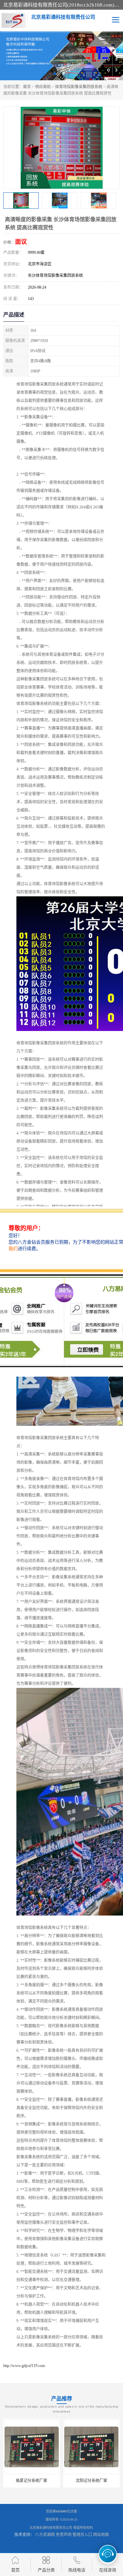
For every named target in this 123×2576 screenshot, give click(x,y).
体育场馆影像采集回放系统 (79, 87)
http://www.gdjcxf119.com (24, 2366)
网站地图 (101, 2535)
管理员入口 (82, 2535)
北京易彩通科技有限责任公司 (51, 2528)
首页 (27, 87)
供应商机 (43, 87)
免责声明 (64, 2535)
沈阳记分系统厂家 (31, 2481)
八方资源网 (45, 2535)
